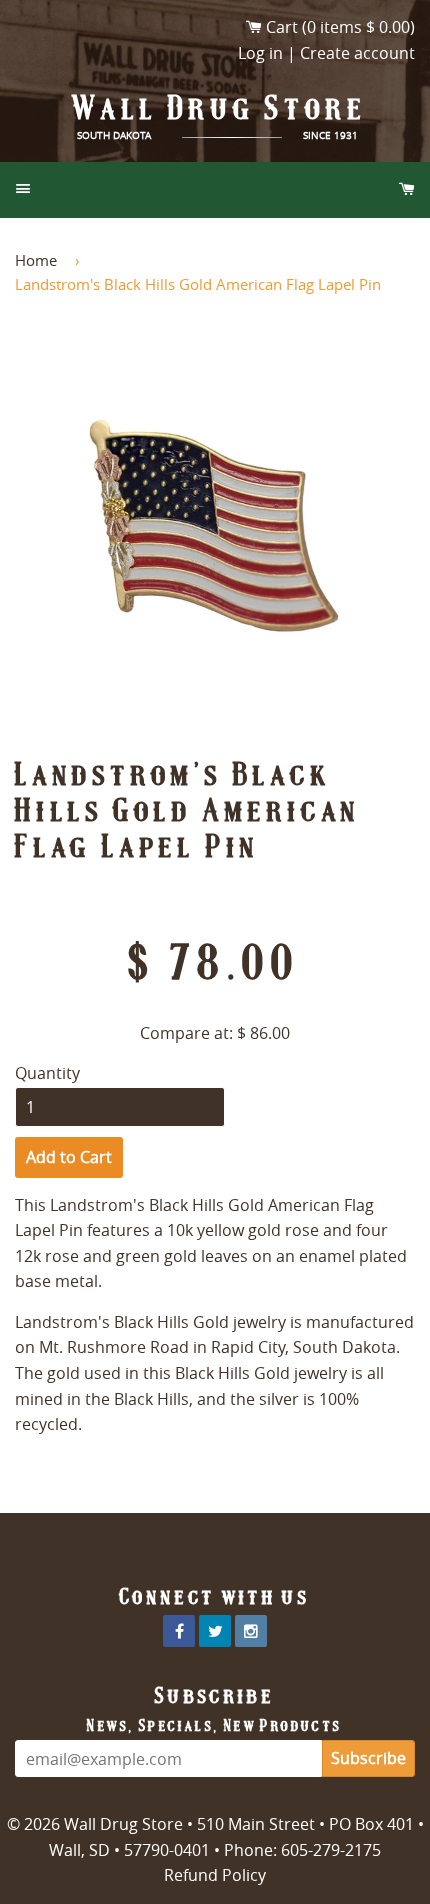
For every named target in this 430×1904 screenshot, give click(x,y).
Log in (260, 53)
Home (36, 260)
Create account (357, 53)
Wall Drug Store (220, 108)
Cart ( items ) (340, 27)
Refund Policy (215, 1875)
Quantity (47, 1073)
